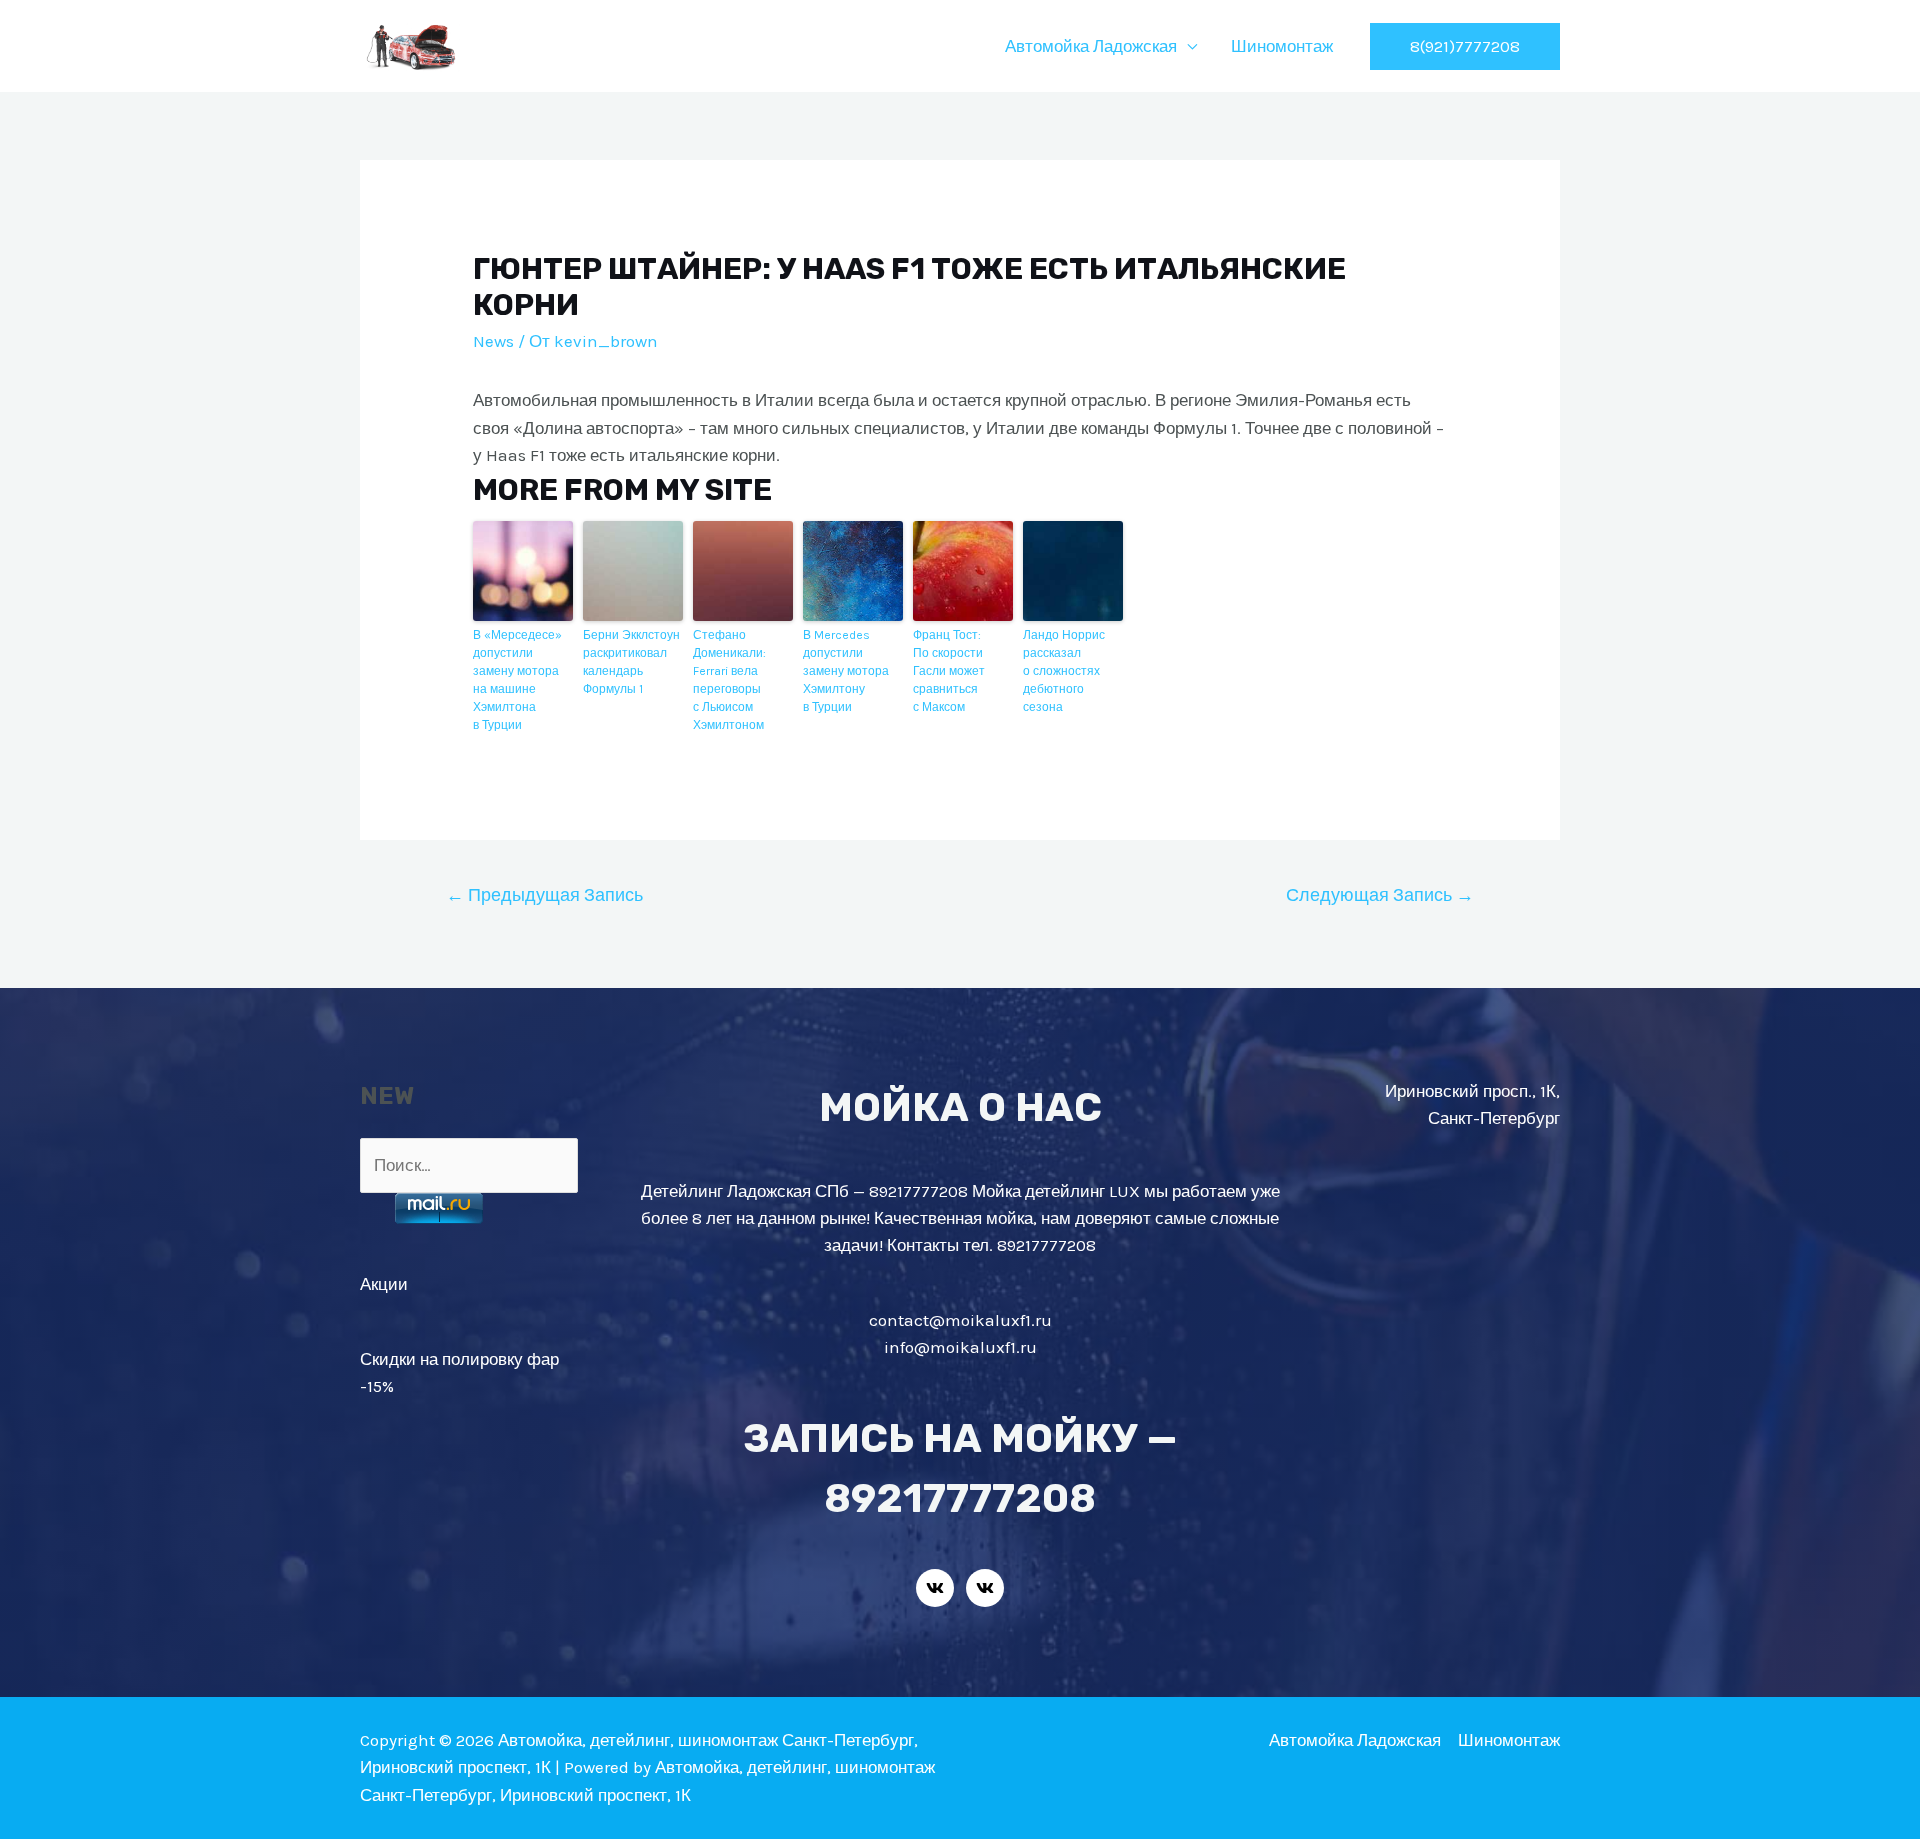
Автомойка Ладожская (1091, 46)
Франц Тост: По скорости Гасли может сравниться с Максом (949, 671)
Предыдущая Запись (544, 895)
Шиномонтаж (1282, 46)
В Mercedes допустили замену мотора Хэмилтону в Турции (846, 671)
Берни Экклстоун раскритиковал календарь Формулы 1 (631, 662)
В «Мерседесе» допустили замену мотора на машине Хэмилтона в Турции (517, 680)
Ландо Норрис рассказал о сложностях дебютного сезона (1064, 671)
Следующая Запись (1380, 895)
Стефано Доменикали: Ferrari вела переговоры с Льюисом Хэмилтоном (729, 680)
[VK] (935, 1588)
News (493, 341)
